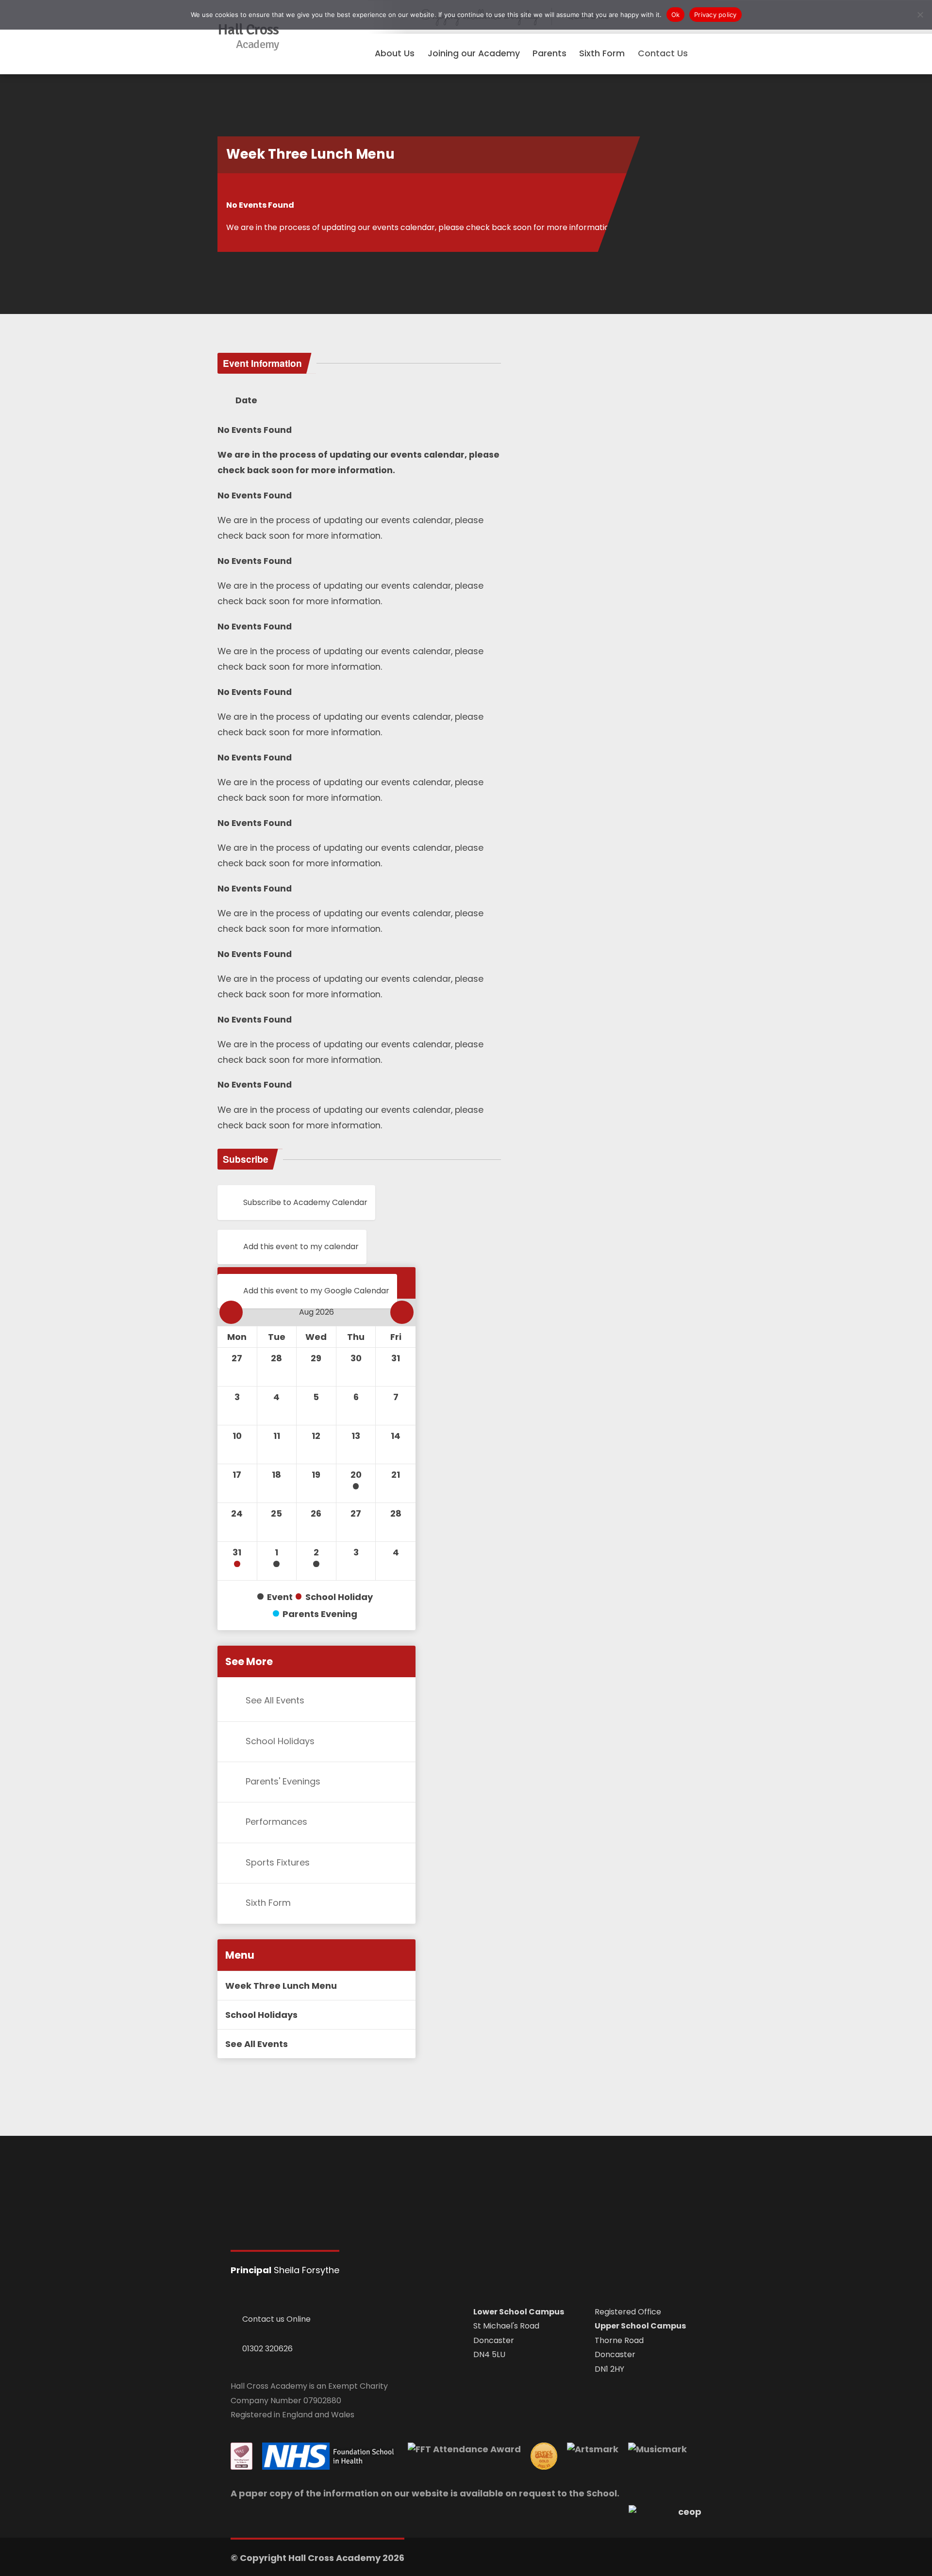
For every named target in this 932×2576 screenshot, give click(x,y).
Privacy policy (716, 15)
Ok (676, 15)
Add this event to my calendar (301, 1247)
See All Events (275, 1700)
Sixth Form (268, 1903)
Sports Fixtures (278, 1862)
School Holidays (280, 1741)
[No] (920, 15)
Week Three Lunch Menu (281, 1986)
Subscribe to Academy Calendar (305, 1202)
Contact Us (663, 53)
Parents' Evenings (283, 1781)
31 (237, 1552)
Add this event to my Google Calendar (316, 1291)
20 (356, 1475)
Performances (276, 1822)
